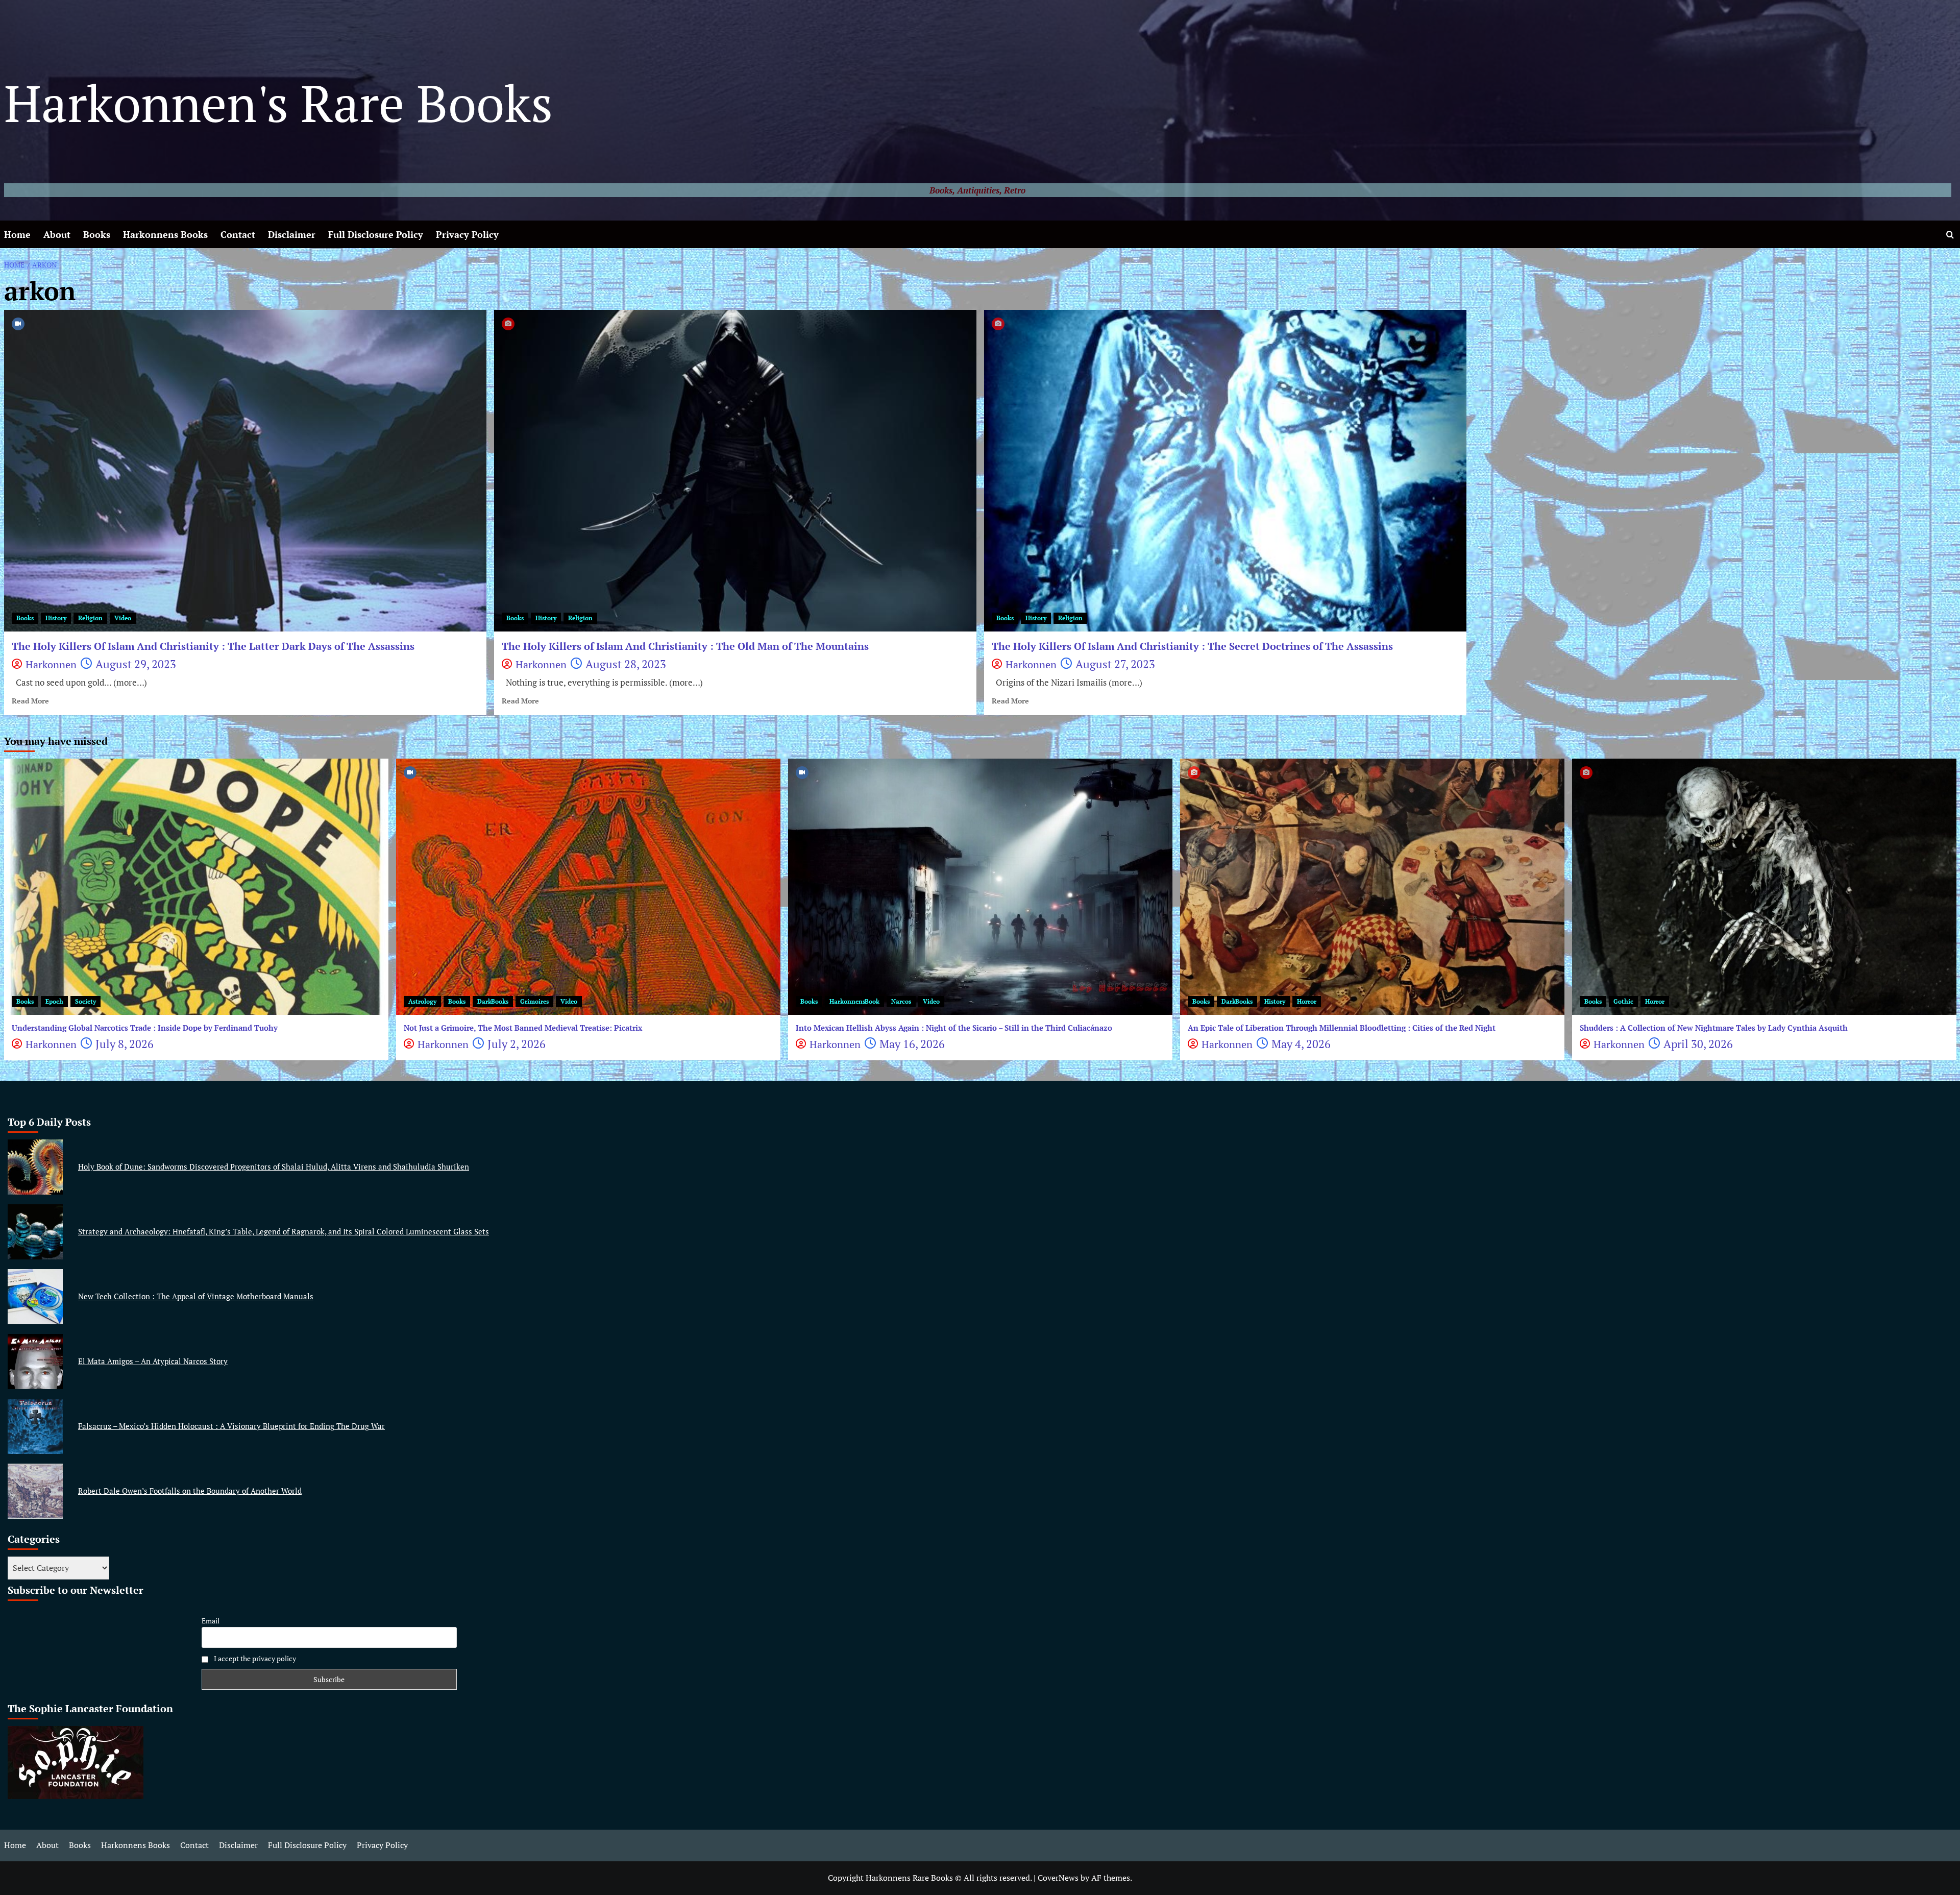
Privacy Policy (467, 234)
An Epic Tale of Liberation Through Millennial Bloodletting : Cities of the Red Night (1342, 1028)
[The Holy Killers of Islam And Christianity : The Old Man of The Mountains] (735, 471)
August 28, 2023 (626, 664)
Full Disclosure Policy (376, 234)
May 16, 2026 (912, 1044)
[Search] (1950, 235)
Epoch (54, 1001)
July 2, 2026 (517, 1044)
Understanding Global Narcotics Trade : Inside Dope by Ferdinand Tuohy (145, 1028)
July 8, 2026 (125, 1044)
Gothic (1623, 1001)
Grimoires (534, 1001)
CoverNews (1058, 1878)
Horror (1307, 1001)
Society (85, 1001)
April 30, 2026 (1698, 1044)
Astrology (422, 1001)
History (56, 618)
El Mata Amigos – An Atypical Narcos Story (153, 1361)
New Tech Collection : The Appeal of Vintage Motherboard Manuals (196, 1296)
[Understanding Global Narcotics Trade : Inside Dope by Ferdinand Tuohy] (196, 887)
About (57, 234)
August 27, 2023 (1115, 664)
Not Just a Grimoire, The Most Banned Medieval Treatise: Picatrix (523, 1028)
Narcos (901, 1001)
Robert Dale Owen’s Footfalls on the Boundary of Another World (190, 1491)
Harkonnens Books (165, 234)
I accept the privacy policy (254, 1658)
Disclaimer (292, 234)
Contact (238, 234)
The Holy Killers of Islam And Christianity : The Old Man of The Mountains (685, 646)
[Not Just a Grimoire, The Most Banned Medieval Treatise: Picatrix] (588, 887)
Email (211, 1621)
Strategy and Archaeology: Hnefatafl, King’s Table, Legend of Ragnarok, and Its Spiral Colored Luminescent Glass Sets (284, 1231)
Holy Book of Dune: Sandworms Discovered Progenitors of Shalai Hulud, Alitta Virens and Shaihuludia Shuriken (274, 1167)
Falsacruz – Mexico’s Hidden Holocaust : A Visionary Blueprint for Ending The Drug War (231, 1426)
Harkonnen (51, 664)
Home (17, 234)
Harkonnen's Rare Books (278, 103)
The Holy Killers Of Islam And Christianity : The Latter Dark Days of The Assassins (213, 646)
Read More (30, 701)
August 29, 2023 (136, 664)
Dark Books (493, 1001)
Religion (90, 618)
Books (97, 234)
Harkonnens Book (854, 1001)
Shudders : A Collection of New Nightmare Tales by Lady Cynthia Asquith (1714, 1028)
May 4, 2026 (1301, 1044)
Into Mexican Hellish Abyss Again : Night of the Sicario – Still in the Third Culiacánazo (954, 1028)
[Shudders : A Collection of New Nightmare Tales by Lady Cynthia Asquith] (1764, 887)
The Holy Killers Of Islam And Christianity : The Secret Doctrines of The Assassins (1192, 646)
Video (123, 618)
